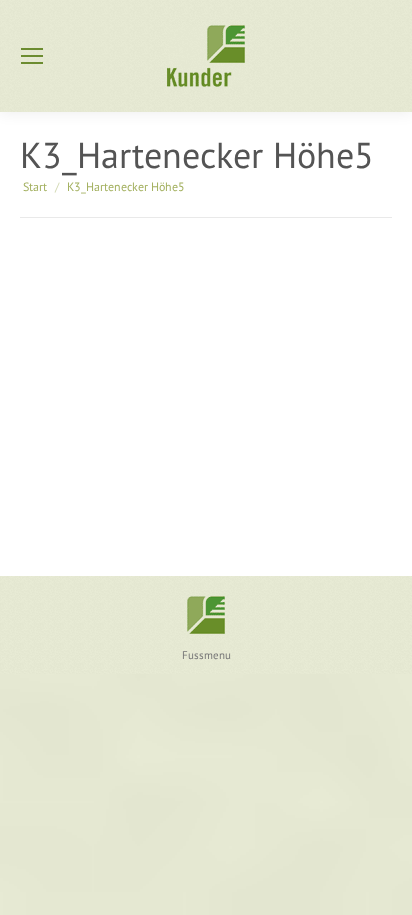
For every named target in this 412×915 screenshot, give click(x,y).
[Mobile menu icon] (32, 56)
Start (35, 186)
